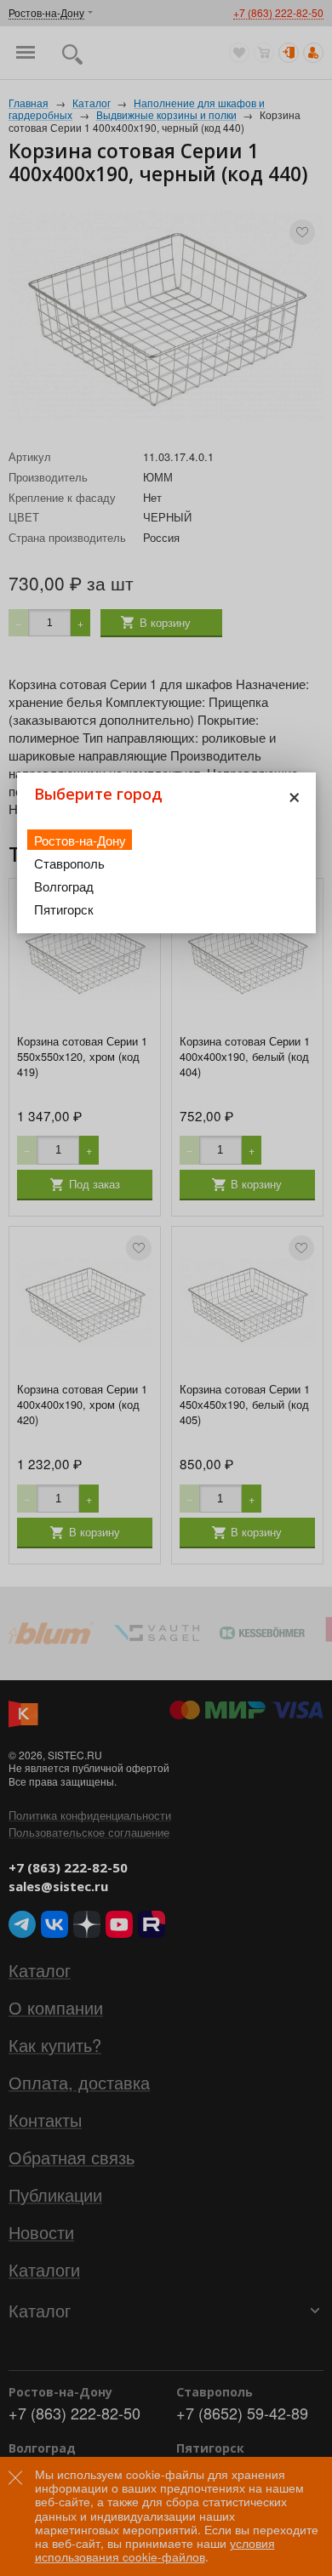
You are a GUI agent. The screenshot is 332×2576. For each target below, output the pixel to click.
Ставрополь (69, 863)
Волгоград (64, 886)
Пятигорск (64, 909)
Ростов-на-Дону (80, 840)
